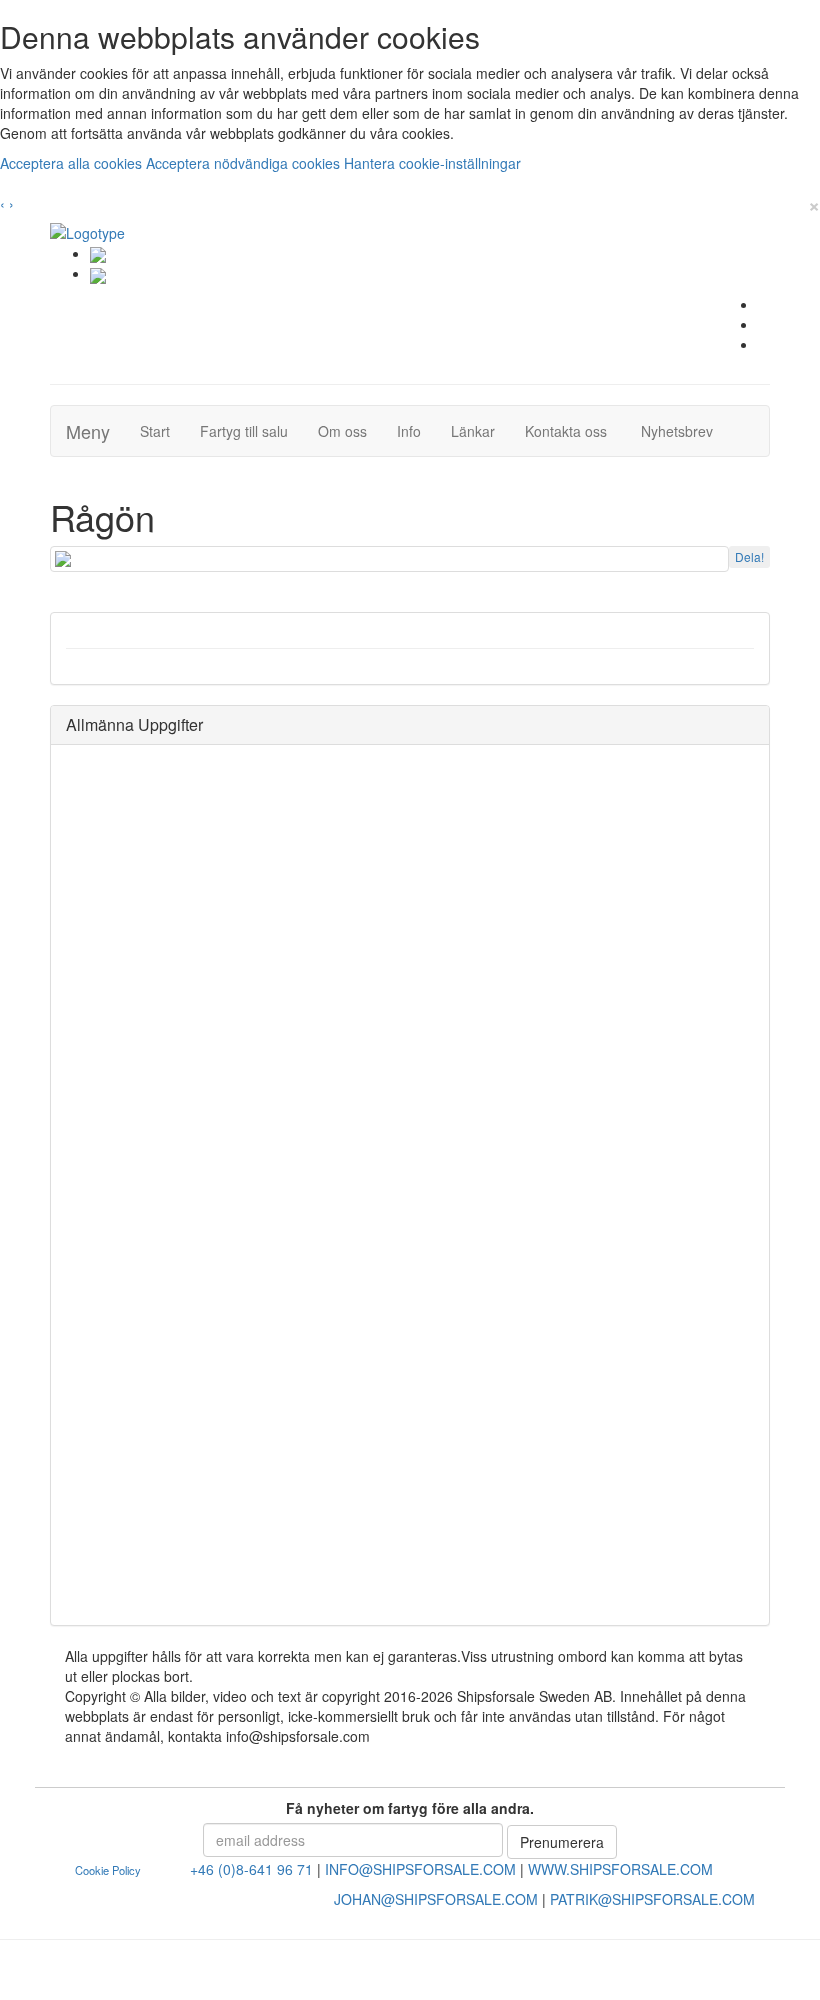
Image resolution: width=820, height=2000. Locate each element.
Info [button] (409, 431)
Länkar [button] (473, 431)
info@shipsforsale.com (420, 1869)
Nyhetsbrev (682, 430)
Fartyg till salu (251, 430)
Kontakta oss (573, 430)
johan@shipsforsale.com (436, 1899)
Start (162, 430)
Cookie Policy (108, 1870)
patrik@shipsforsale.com (652, 1899)
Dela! (749, 556)
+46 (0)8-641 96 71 (251, 1869)
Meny (88, 431)
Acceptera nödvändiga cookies (245, 163)
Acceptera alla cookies (73, 163)
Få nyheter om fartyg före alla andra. (410, 1808)
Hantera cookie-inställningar (432, 163)
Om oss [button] (342, 431)
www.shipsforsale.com (620, 1869)
